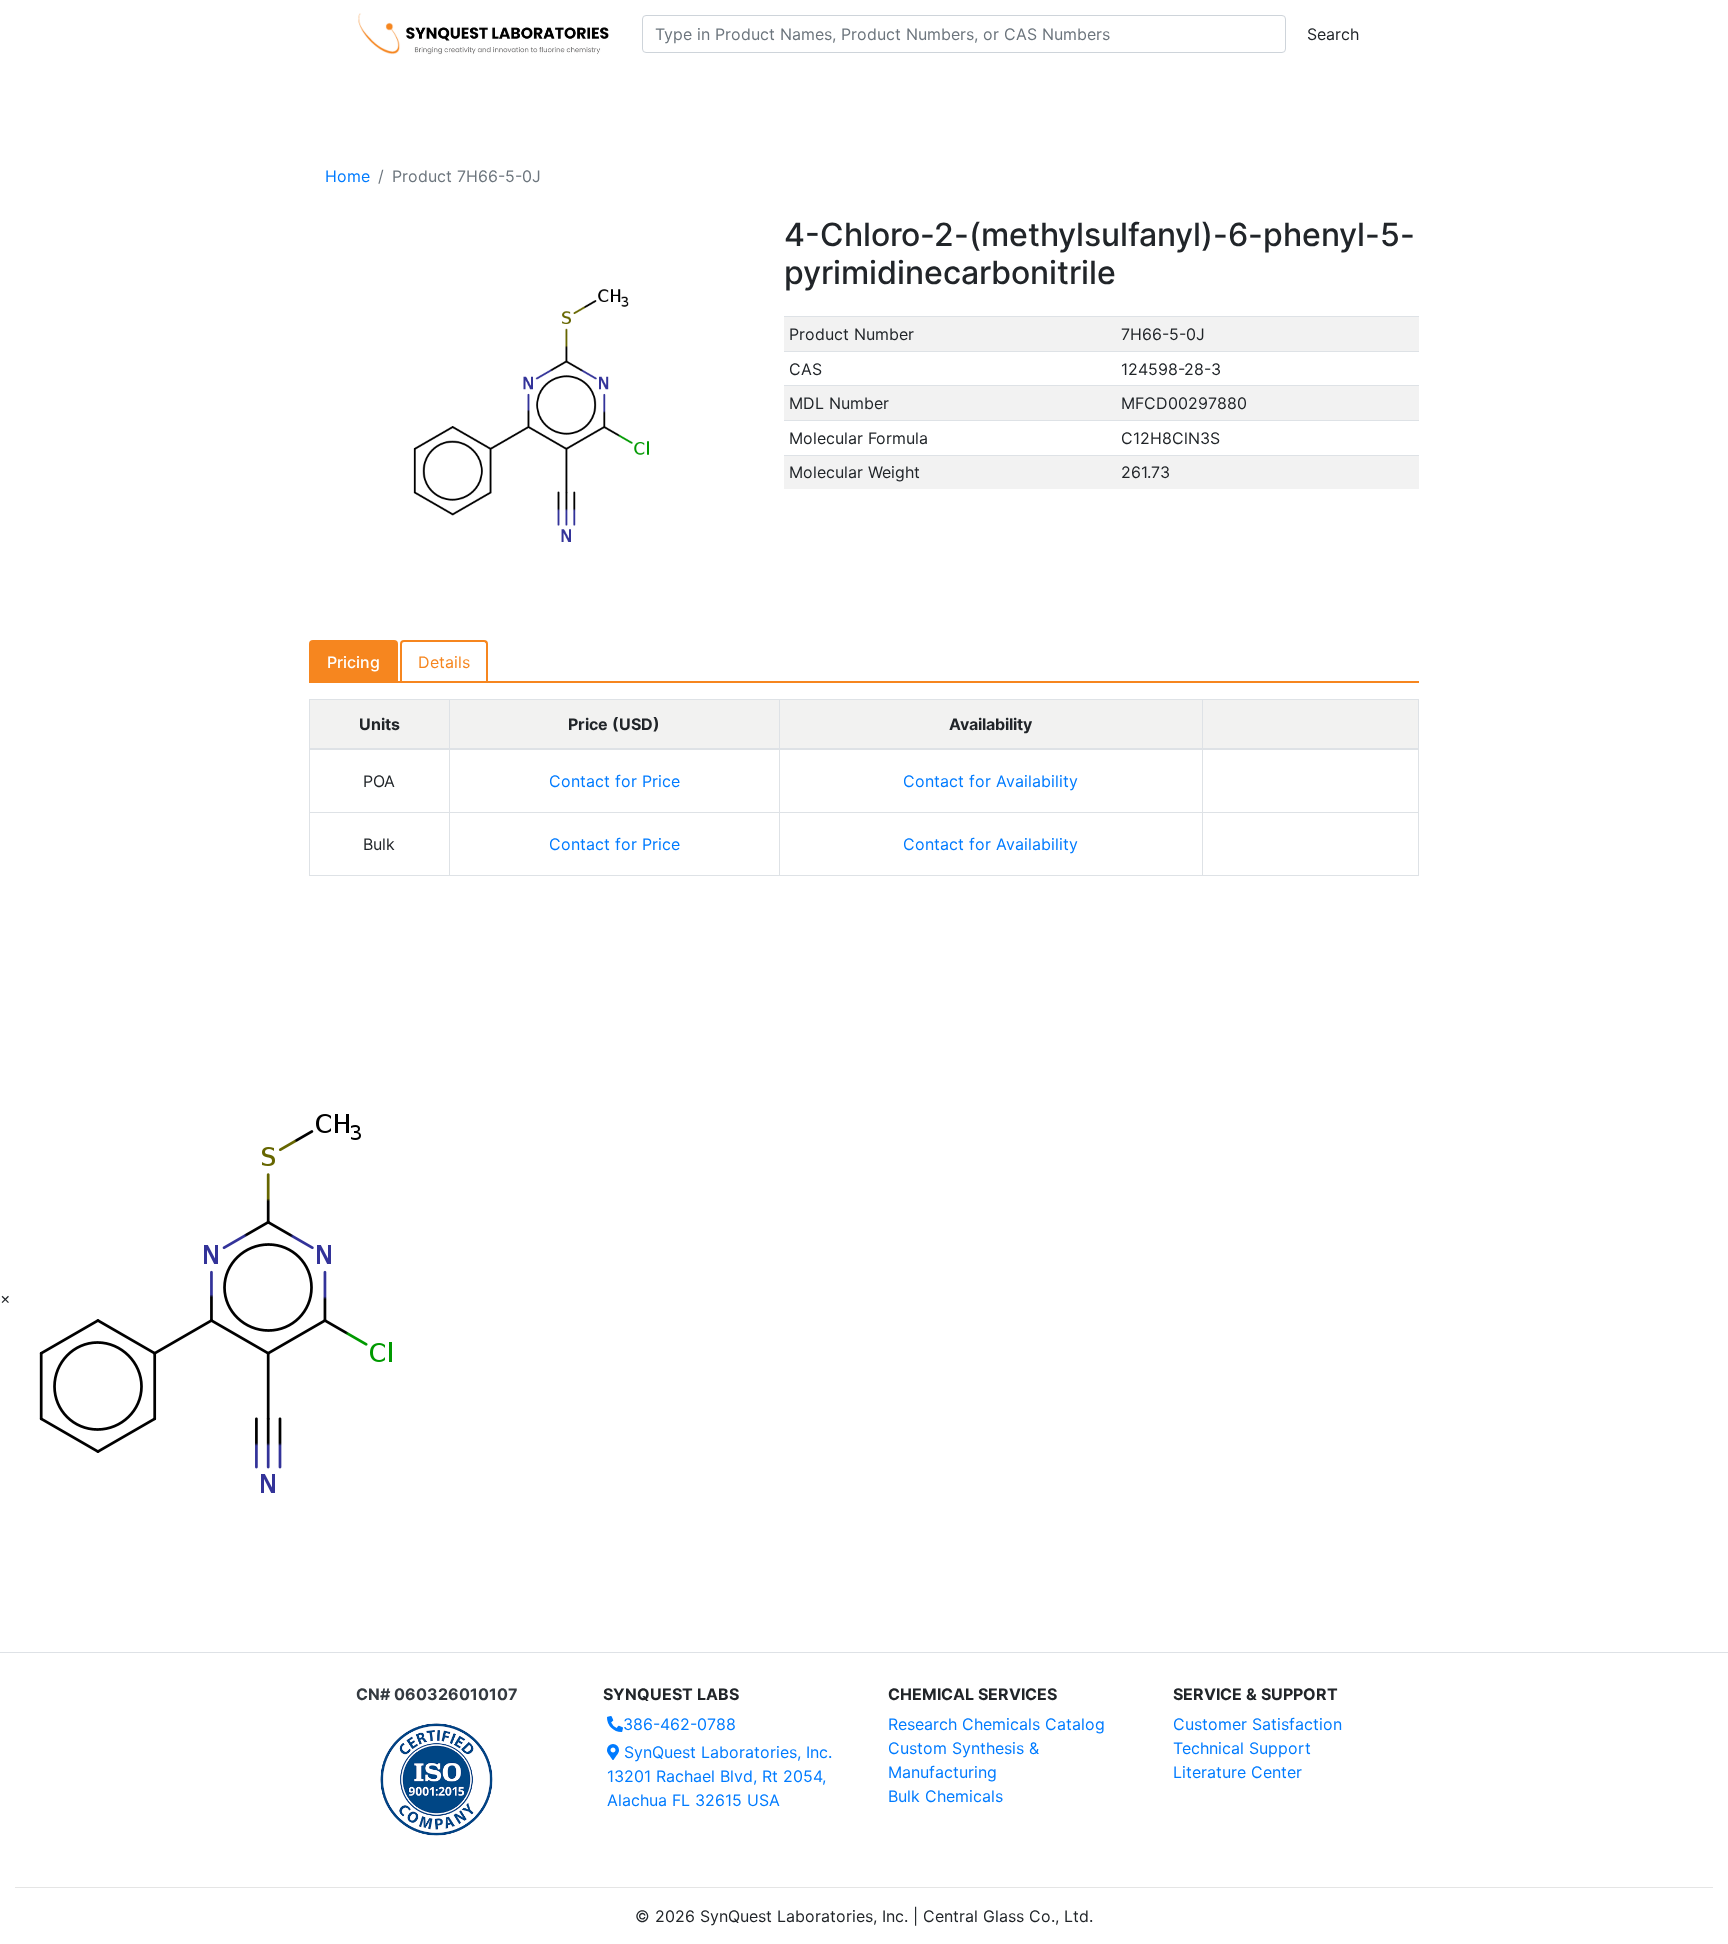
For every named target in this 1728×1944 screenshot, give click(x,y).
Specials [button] (928, 91)
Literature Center (1237, 1772)
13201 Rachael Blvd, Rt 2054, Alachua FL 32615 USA (719, 1776)
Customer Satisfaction (1257, 1724)
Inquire (1310, 781)
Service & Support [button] (791, 91)
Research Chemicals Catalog (996, 1724)
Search (1333, 34)
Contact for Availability (990, 781)
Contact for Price (614, 781)
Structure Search (634, 91)
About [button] (1122, 91)
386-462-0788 (679, 1724)
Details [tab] (444, 662)
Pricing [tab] (353, 662)
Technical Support (1242, 1748)
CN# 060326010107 (437, 1694)
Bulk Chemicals (945, 1796)
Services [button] (1029, 91)
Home (347, 176)
